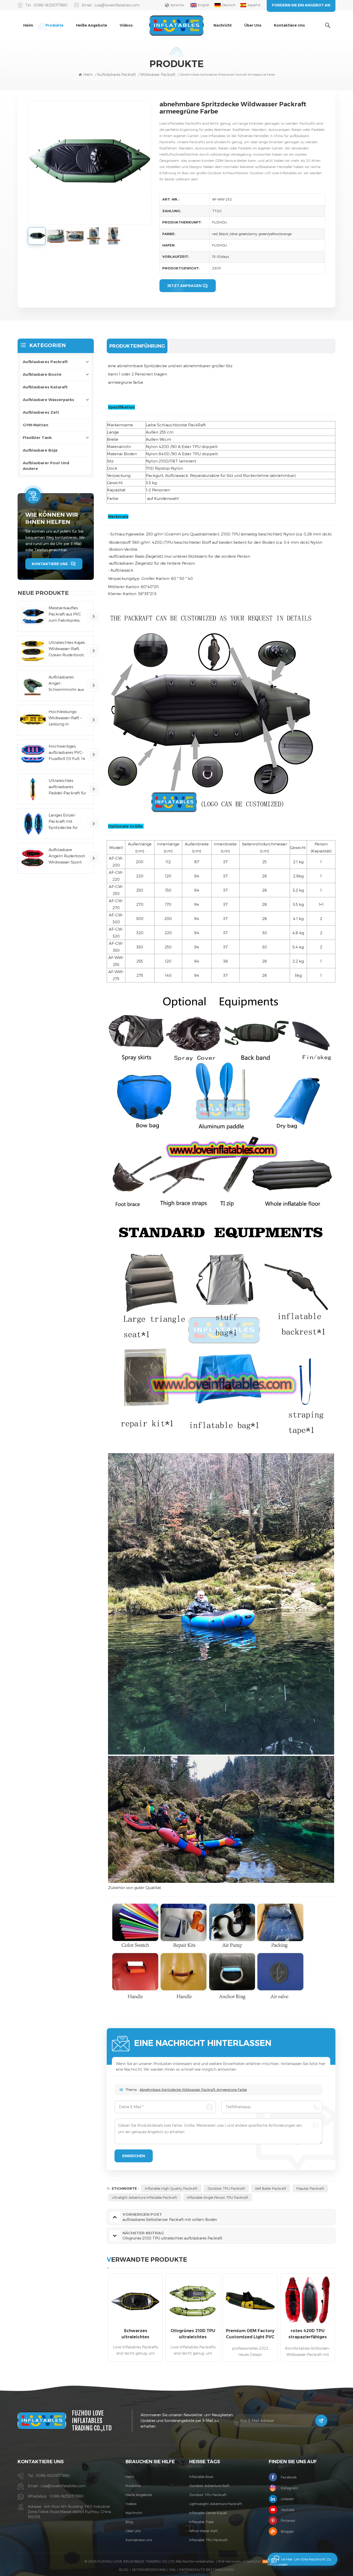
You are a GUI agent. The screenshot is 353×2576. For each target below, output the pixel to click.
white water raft (204, 2531)
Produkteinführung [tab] (137, 346)
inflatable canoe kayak (208, 2513)
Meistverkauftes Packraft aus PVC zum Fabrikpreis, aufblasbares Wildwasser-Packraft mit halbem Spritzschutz (65, 614)
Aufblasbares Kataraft (45, 387)
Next (344, 2319)
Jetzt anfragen (184, 286)
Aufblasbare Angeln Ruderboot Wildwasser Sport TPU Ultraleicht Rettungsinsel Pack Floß (67, 856)
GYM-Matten (36, 425)
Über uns (253, 25)
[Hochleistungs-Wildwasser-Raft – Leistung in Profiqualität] (33, 720)
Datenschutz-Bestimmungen (207, 2570)
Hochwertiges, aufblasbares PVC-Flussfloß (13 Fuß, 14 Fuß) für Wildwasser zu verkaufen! (67, 753)
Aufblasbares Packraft (117, 74)
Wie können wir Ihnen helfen (52, 518)
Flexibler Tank (37, 438)
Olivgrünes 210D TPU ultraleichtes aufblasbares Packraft (193, 2334)
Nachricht (223, 25)
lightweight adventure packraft (216, 2504)
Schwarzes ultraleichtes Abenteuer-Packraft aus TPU (135, 2334)
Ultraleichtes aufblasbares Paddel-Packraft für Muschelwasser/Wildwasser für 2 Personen (69, 787)
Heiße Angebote (92, 25)
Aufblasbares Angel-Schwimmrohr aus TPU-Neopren (66, 683)
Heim (28, 25)
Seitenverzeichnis (149, 2570)
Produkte (55, 25)
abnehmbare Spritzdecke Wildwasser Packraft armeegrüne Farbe (193, 2090)
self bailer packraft (271, 2188)
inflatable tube (201, 2522)
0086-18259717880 (51, 5)
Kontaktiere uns (289, 25)
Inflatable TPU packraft (208, 2540)
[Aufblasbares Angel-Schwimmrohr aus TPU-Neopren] (33, 686)
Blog (129, 2522)
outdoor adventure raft (209, 2486)
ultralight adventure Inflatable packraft (144, 2197)
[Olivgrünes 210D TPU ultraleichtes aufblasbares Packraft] (193, 2301)
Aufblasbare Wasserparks (48, 400)
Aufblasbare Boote (42, 374)
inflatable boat (201, 2477)
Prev (98, 2319)
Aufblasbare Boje (40, 450)
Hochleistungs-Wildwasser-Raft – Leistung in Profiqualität (65, 718)
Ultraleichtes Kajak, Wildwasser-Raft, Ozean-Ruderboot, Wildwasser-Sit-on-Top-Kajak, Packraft (67, 649)
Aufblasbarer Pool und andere (46, 466)
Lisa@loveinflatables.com (117, 5)
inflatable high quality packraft (171, 2188)
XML (173, 2570)
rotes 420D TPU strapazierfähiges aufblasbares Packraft (308, 2334)
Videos (126, 25)
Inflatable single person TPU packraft (218, 2197)
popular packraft (310, 2188)
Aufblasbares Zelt (41, 412)
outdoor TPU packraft (226, 2188)
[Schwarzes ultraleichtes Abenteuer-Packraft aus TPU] (135, 2301)
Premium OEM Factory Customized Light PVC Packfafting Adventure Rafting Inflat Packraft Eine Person (250, 2334)
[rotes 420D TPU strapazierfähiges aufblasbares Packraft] (308, 2301)
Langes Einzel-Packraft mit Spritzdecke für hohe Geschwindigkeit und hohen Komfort (64, 822)
